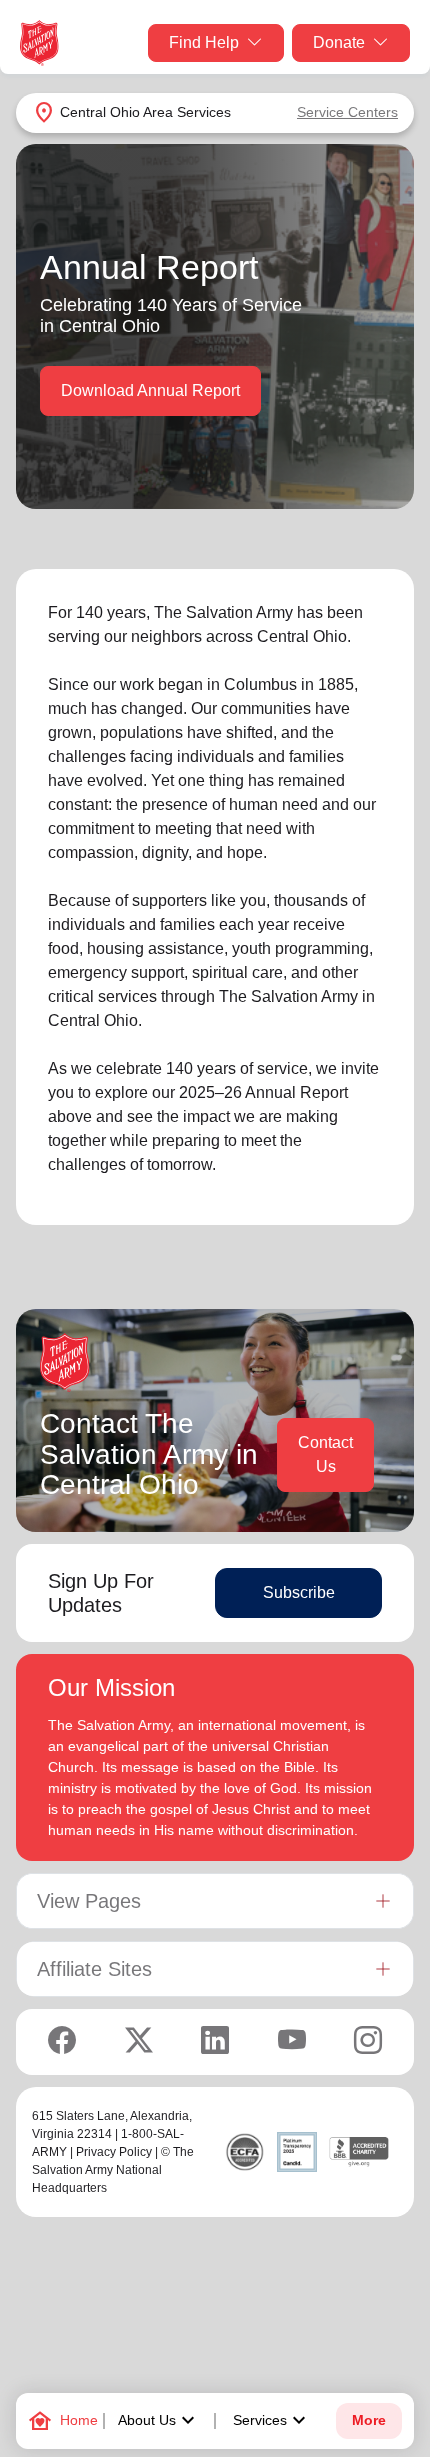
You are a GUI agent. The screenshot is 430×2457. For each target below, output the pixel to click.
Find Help (204, 42)
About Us (159, 2421)
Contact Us (325, 1454)
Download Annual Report (150, 390)
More (369, 2420)
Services (272, 2421)
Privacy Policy (114, 2152)
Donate (339, 42)
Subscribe (299, 1592)
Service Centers (347, 112)
